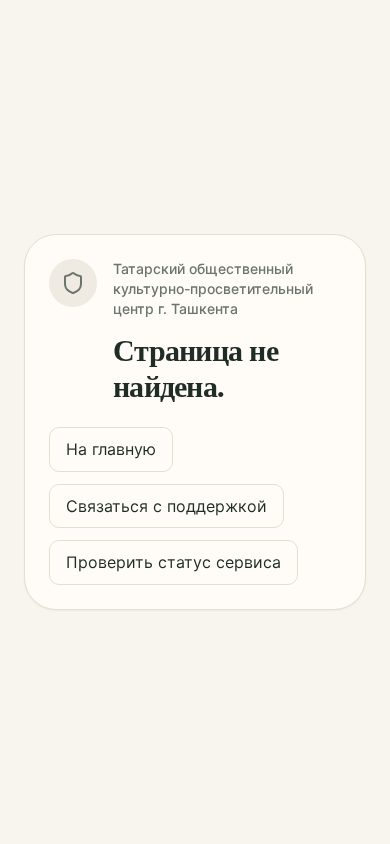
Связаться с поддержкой (166, 506)
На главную (111, 449)
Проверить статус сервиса (173, 562)
